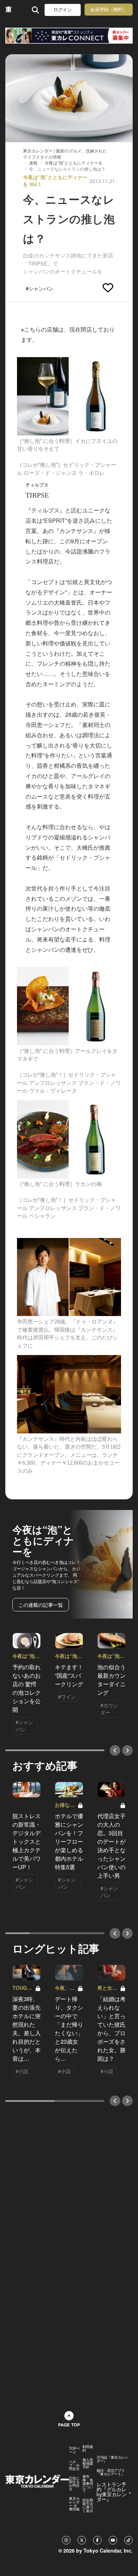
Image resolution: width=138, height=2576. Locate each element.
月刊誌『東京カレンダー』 (113, 2459)
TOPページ (74, 2450)
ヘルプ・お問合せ (74, 2465)
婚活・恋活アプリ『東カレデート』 (111, 2472)
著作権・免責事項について (88, 2483)
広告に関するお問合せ (74, 2483)
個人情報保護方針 (88, 2463)
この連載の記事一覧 (41, 1605)
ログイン (63, 10)
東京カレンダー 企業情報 (74, 2504)
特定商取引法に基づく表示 (88, 2505)
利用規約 (88, 2448)
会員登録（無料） (109, 9)
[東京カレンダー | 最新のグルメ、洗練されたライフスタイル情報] (9, 10)
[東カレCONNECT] (69, 36)
